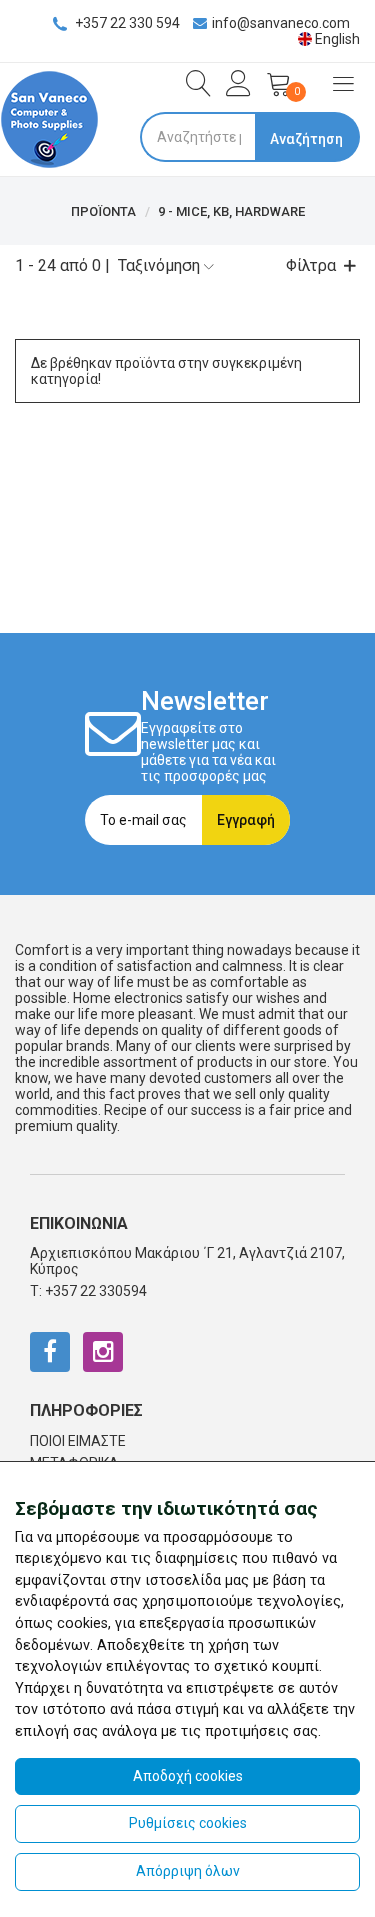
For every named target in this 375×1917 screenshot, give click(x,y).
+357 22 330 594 (126, 23)
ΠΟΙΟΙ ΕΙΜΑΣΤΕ (78, 1441)
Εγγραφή (246, 820)
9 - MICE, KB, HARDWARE (231, 211)
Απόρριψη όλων (188, 1871)
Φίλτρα (311, 265)
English (336, 39)
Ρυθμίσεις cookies (188, 1823)
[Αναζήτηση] (194, 84)
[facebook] (50, 1352)
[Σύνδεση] (234, 89)
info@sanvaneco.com (281, 23)
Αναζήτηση (306, 139)
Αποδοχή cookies (188, 1776)
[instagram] (103, 1352)
